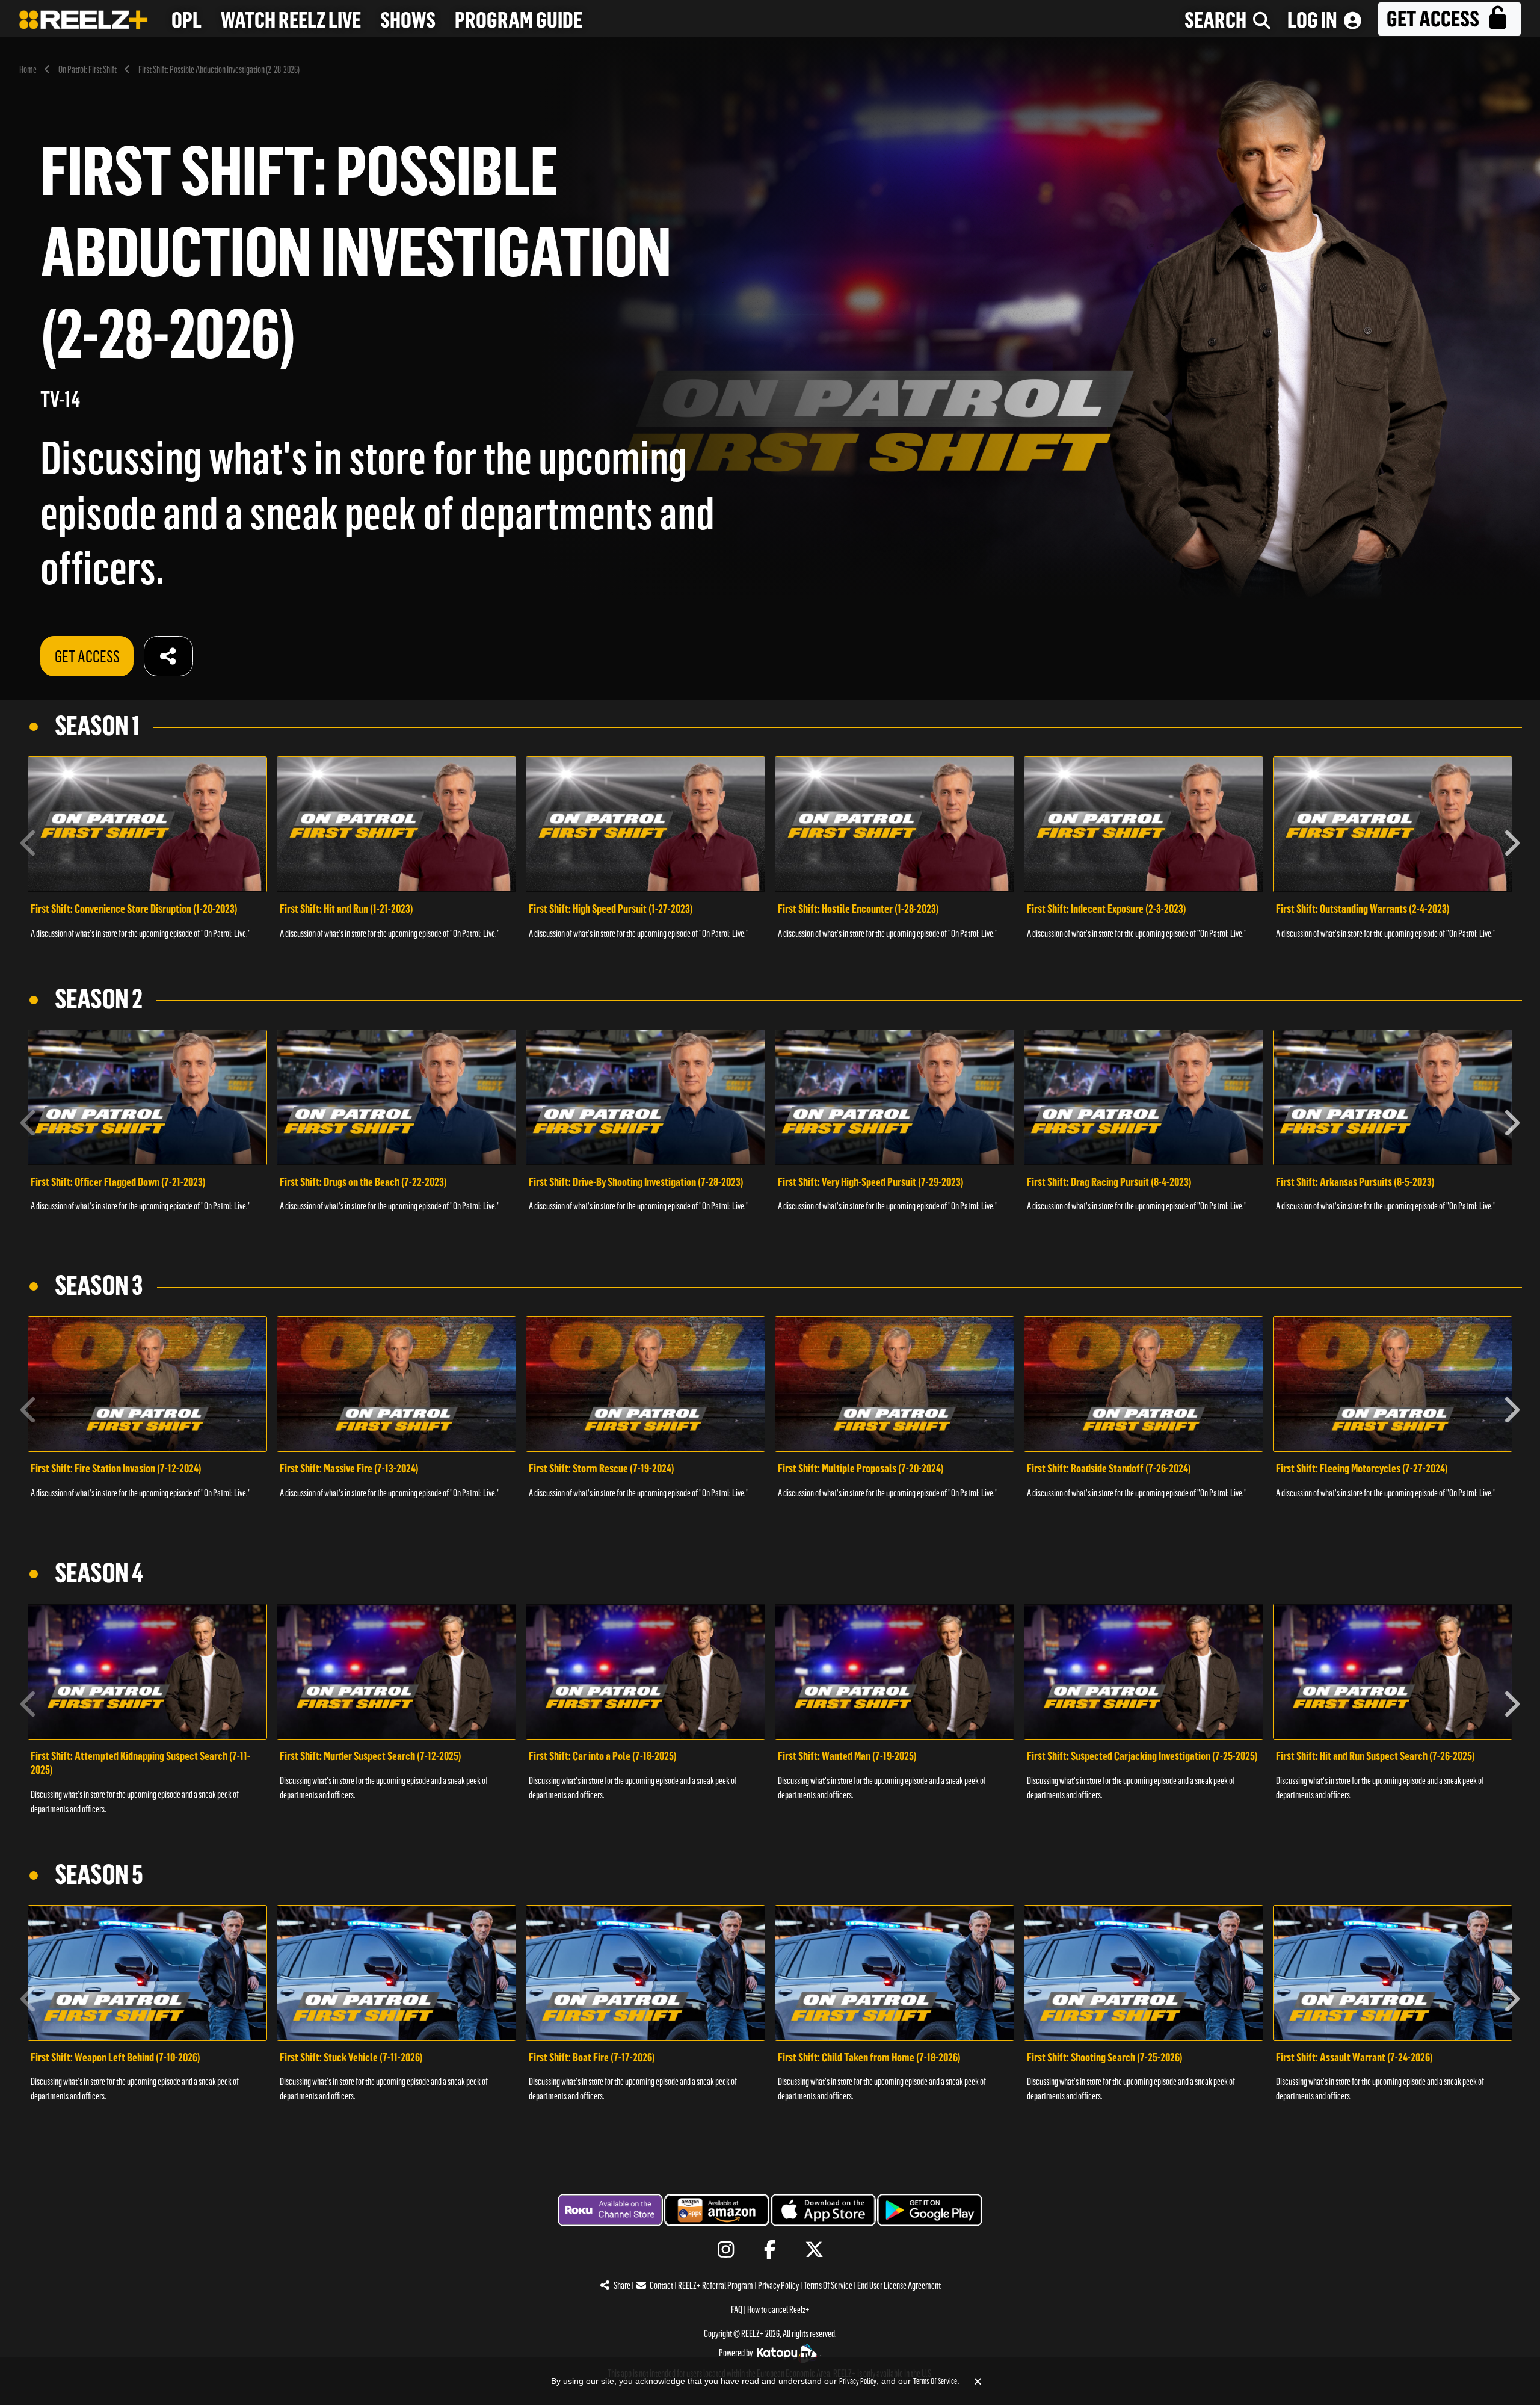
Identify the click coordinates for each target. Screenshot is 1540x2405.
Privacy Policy (778, 2286)
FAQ (737, 2310)
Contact (661, 2286)
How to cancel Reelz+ (778, 2310)
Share (622, 2286)
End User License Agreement (899, 2286)
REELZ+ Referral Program (716, 2286)
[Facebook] (770, 2250)
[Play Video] (147, 824)
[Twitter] (814, 2250)
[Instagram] (726, 2250)
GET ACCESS (87, 656)
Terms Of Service (828, 2286)
